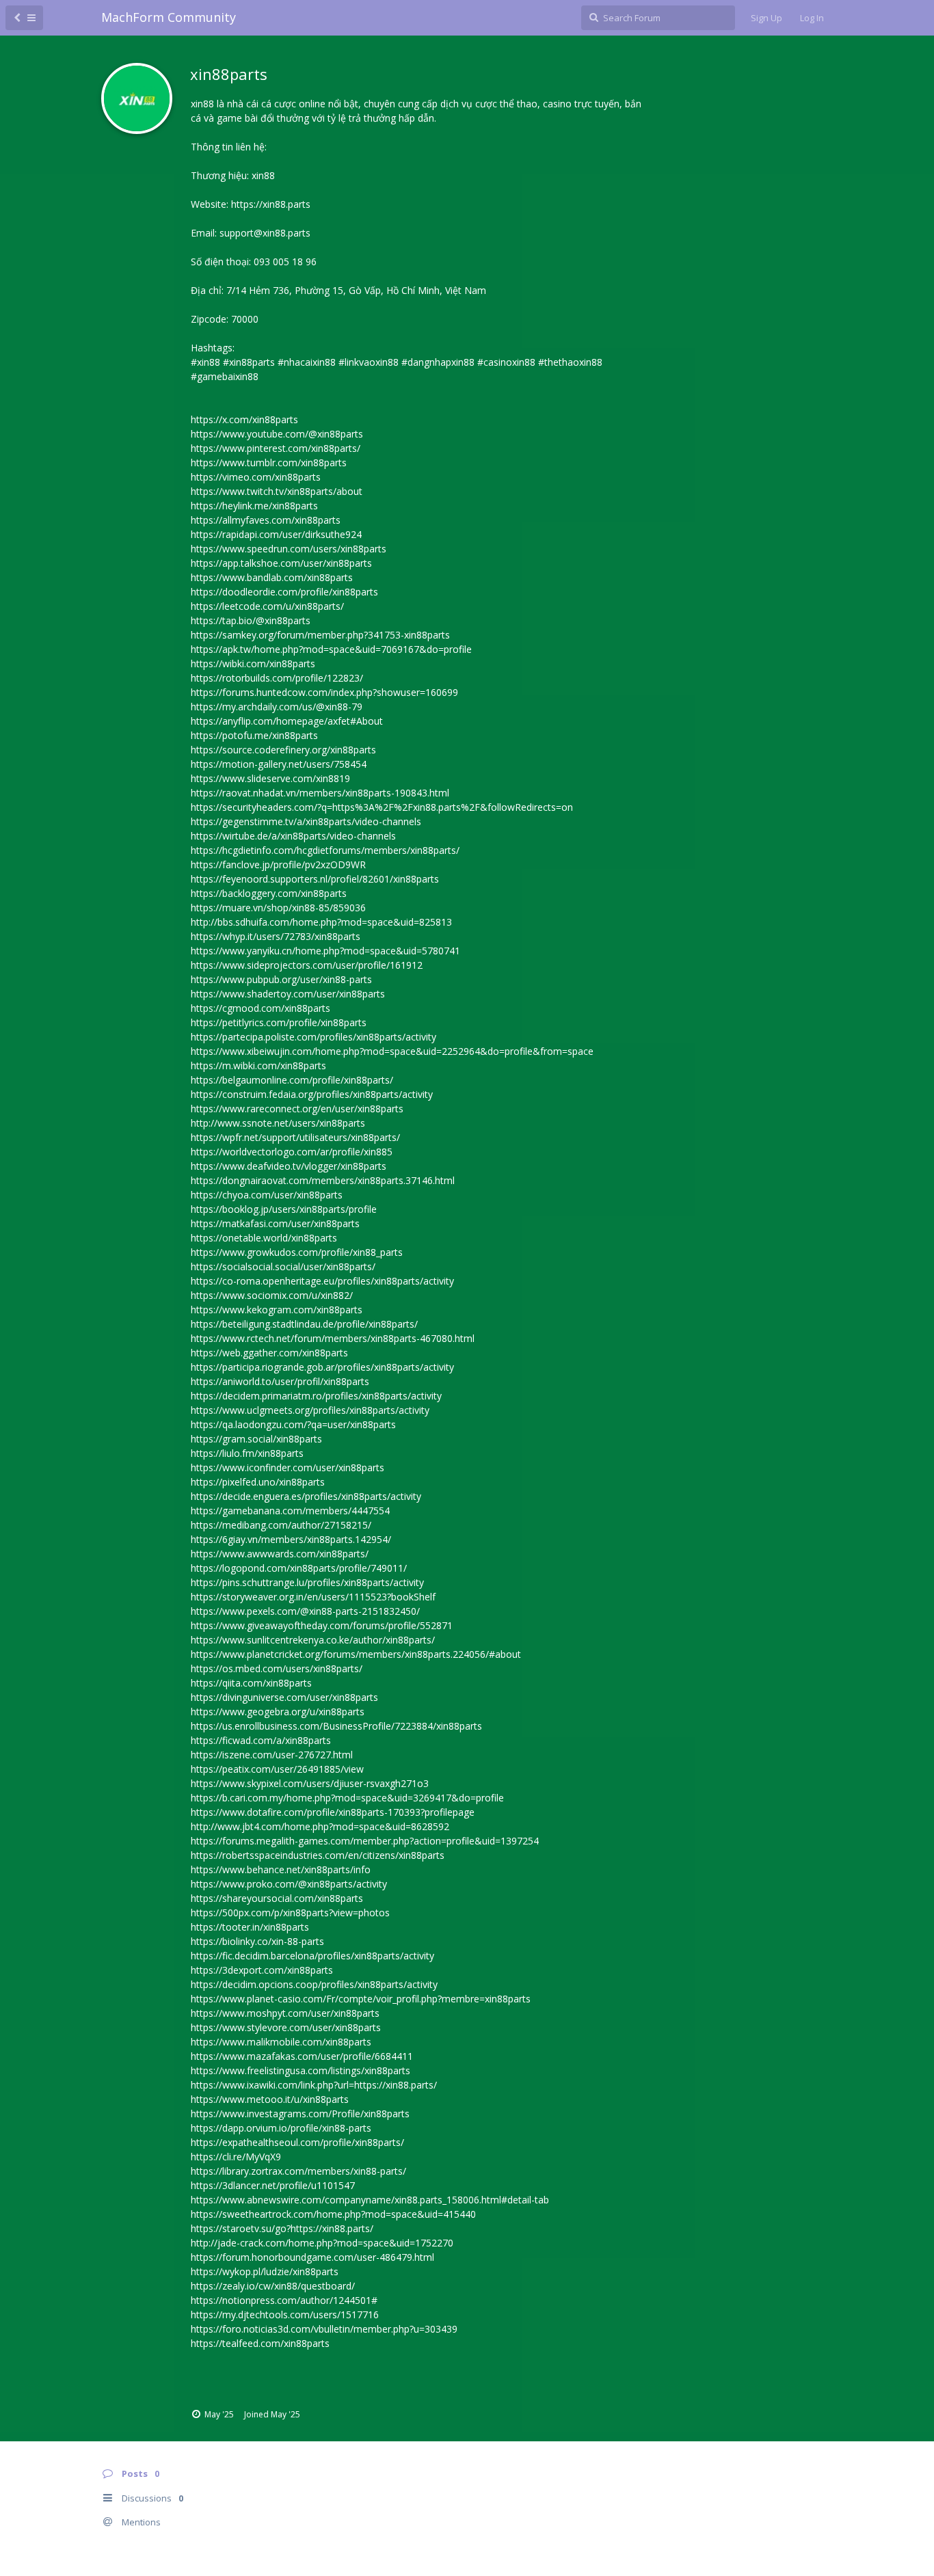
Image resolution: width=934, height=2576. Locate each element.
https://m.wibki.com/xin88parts (258, 1065)
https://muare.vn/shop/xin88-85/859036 (278, 908)
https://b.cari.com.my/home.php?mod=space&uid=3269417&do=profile (347, 1798)
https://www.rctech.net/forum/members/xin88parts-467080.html (333, 1338)
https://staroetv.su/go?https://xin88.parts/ (282, 2228)
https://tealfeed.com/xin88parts (260, 2343)
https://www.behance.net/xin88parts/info (281, 1869)
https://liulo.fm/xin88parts (247, 1453)
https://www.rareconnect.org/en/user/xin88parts (297, 1109)
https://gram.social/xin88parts (256, 1439)
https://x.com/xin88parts (244, 419)
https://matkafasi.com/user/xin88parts (275, 1223)
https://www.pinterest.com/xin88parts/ (276, 448)
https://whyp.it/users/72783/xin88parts (276, 936)
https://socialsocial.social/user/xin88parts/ (283, 1266)
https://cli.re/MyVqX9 (236, 2157)
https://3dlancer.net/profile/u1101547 (273, 2185)
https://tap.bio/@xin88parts (251, 620)
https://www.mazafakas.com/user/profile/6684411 (302, 2056)
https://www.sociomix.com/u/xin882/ (272, 1295)
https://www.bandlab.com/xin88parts (272, 577)
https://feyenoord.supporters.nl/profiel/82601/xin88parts (315, 879)
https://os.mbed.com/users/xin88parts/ (277, 1668)
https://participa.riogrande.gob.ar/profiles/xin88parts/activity (322, 1367)
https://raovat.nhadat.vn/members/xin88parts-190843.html (320, 793)
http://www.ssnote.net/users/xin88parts (278, 1123)
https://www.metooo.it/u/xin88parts (270, 2099)
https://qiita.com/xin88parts (251, 1683)
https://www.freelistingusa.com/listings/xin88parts (301, 2070)
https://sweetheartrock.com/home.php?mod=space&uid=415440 (333, 2214)
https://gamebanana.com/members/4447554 (290, 1511)
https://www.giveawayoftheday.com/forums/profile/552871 (322, 1625)
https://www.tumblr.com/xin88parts (269, 462)
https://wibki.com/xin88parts (253, 663)
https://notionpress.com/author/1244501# (284, 2300)
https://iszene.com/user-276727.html (272, 1755)
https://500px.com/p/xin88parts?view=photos (290, 1913)
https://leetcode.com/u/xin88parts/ (267, 606)
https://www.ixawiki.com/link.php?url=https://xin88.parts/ (314, 2085)
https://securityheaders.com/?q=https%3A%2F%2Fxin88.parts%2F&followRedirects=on (382, 807)
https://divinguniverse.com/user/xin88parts (284, 1697)
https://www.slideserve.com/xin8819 (270, 778)
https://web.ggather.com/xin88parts (269, 1353)
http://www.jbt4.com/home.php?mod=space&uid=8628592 (320, 1826)
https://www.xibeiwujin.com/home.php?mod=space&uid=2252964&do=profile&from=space (392, 1051)
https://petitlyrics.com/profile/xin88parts (279, 1022)
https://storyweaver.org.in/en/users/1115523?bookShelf (313, 1597)
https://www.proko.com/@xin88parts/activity (289, 1884)
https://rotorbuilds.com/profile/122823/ (277, 678)
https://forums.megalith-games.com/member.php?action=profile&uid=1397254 (365, 1841)
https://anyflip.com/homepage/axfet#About (287, 721)
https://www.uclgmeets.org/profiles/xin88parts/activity (310, 1410)
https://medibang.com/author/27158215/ (281, 1525)
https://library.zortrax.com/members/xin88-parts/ (298, 2171)
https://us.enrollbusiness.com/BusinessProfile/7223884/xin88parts (336, 1726)
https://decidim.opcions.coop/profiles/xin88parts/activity (314, 1984)
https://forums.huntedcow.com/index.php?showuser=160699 (324, 692)
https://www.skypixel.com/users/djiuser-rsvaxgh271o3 (310, 1783)
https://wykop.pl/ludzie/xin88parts (265, 2271)
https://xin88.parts (271, 204)
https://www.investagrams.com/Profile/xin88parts (300, 2114)
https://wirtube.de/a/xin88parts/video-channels (293, 836)
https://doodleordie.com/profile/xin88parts (284, 592)
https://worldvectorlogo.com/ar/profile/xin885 (292, 1152)
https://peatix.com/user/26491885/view (277, 1769)
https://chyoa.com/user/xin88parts (267, 1195)
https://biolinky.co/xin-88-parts (257, 1941)
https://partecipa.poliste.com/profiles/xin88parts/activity (313, 1037)
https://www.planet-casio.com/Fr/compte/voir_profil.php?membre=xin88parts (361, 1999)
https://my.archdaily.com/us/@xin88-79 (277, 707)
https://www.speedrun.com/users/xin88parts (289, 549)
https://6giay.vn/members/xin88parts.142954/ (291, 1539)
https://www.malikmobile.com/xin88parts (281, 2042)
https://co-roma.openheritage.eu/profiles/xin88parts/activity (322, 1281)
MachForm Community (169, 17)
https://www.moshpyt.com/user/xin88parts (285, 2013)
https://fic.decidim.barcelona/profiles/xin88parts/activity (312, 1956)
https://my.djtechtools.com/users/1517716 (285, 2315)
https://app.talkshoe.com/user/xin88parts (281, 563)
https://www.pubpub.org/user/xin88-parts (281, 979)
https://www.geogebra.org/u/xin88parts (278, 1712)
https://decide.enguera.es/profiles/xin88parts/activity (306, 1496)
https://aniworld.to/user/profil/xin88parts (280, 1381)
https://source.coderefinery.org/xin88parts (283, 750)
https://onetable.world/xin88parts (264, 1238)
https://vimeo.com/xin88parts (256, 477)
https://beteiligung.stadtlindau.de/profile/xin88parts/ (304, 1324)
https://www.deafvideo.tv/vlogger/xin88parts (289, 1166)
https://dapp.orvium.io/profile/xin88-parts (281, 2128)
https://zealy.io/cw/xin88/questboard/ (273, 2286)
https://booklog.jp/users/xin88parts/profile (284, 1209)
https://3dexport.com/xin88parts (262, 1970)
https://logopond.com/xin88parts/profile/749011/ (299, 1568)
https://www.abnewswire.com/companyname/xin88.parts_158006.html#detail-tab (370, 2200)
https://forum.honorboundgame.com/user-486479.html (312, 2257)
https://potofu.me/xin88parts (254, 735)
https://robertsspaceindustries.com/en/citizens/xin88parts (318, 1855)
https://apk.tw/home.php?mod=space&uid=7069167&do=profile (331, 649)
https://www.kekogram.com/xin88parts (277, 1310)
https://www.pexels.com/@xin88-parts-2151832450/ (305, 1611)
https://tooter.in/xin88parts (250, 1927)
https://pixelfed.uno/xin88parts (258, 1482)
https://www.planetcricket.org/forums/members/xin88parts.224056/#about (356, 1654)
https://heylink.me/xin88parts (254, 506)
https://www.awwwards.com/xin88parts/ (280, 1554)
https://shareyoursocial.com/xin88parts (277, 1898)
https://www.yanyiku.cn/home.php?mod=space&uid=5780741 (325, 951)
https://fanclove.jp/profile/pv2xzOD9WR (278, 864)
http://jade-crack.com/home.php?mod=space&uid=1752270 (322, 2243)
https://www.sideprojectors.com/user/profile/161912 (307, 965)
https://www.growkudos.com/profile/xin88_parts (297, 1252)
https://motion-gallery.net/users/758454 (279, 764)
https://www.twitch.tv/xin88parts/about (277, 491)
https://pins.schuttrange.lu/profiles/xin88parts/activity (307, 1582)
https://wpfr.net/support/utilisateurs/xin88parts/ (295, 1137)
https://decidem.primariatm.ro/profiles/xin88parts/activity (316, 1396)
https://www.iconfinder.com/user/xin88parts (288, 1467)
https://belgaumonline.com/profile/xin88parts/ (292, 1080)
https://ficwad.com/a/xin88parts (261, 1740)
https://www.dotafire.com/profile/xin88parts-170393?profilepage (333, 1812)
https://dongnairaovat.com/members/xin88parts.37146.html (323, 1180)
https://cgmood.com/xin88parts (261, 1008)
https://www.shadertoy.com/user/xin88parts (288, 994)
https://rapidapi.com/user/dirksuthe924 (276, 534)
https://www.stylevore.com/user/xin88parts (286, 2027)
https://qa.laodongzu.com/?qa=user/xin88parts (293, 1424)
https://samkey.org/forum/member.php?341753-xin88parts (320, 635)
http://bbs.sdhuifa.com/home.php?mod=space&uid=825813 (321, 922)
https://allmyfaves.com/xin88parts (266, 520)
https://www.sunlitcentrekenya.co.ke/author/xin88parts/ (313, 1640)
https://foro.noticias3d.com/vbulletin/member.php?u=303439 (324, 2329)
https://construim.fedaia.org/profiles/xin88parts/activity (312, 1094)
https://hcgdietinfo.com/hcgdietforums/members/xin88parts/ (325, 850)
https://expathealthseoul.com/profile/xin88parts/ (297, 2142)
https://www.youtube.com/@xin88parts (277, 434)
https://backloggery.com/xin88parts (269, 893)
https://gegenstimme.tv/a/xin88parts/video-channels (306, 821)
